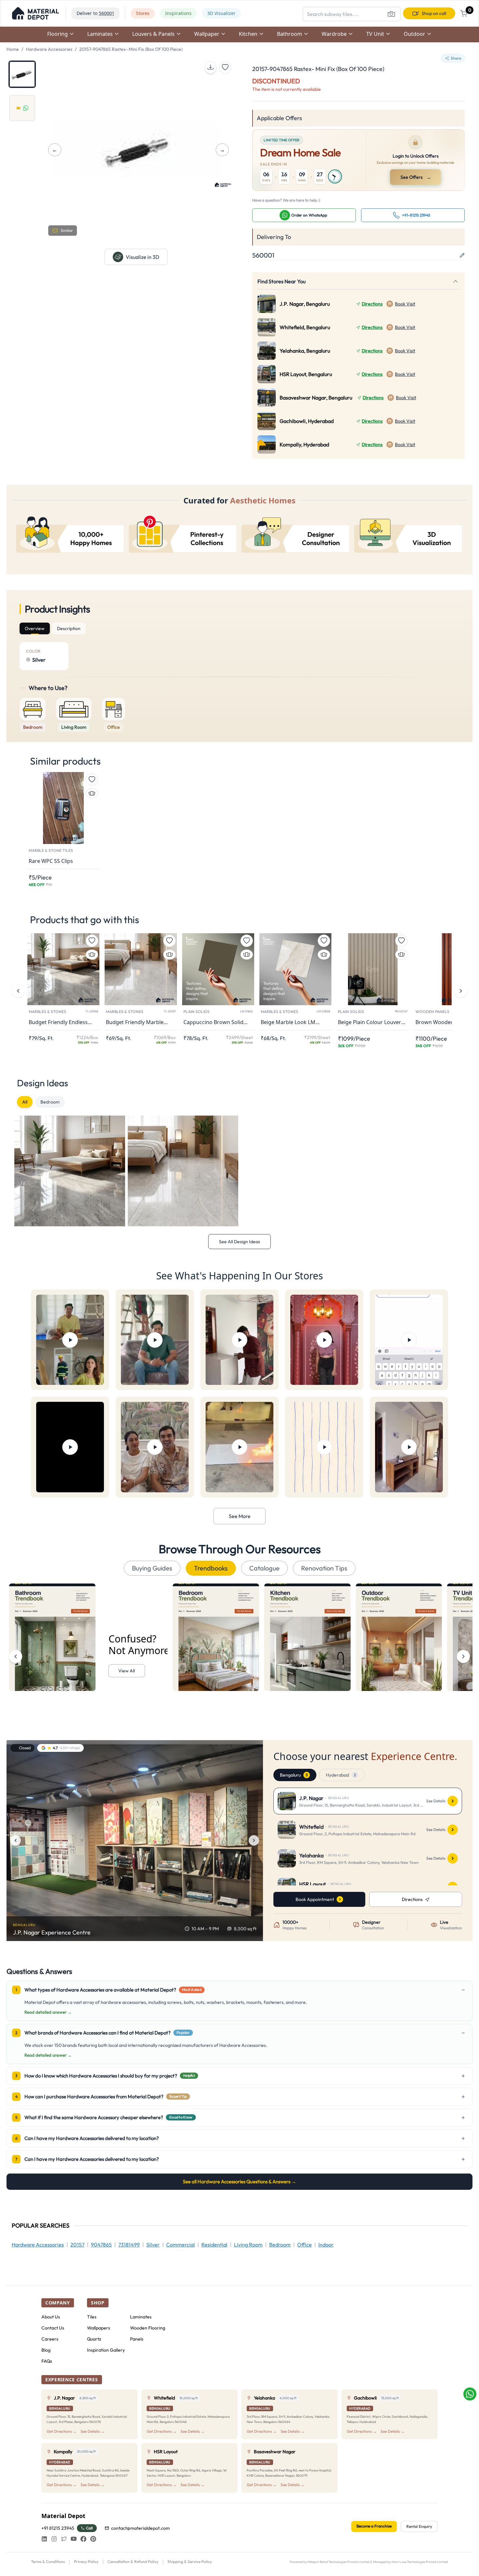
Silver (153, 2245)
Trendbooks (211, 1568)
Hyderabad (341, 1775)
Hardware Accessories (49, 49)
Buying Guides (152, 1568)
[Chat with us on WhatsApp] (470, 2394)
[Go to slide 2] (22, 108)
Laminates (141, 2317)
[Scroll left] (16, 1656)
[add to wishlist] (225, 67)
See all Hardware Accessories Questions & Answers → (239, 2182)
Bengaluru (294, 1775)
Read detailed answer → (48, 2012)
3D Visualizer (221, 13)
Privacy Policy (86, 2562)
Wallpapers (99, 2328)
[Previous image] (16, 1840)
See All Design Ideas (239, 1242)
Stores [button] (143, 13)
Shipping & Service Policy (190, 2562)
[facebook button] (83, 2539)
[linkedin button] (44, 2539)
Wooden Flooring (148, 2328)
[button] (36, 13)
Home (13, 49)
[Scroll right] (463, 1656)
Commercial (181, 2245)
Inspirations (178, 13)
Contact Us (53, 2328)
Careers (50, 2339)
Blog (46, 2350)
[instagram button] (54, 2539)
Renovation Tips (324, 1568)
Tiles (92, 2317)
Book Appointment (315, 1899)
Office (305, 2245)
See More (240, 1516)
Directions (372, 304)
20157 (77, 2245)
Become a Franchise (374, 2526)
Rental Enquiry (419, 2526)
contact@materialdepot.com (140, 2528)
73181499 (129, 2245)
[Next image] (254, 1840)
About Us (51, 2317)
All (25, 1102)
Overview (35, 628)
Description (69, 628)
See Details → (93, 2431)
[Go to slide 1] (22, 74)
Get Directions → (62, 2431)
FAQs (47, 2361)
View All (127, 1671)
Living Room (248, 2245)
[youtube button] (74, 2539)
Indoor (326, 2245)
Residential (214, 2245)
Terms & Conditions (48, 2562)
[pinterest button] (93, 2539)
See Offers (416, 177)
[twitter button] (64, 2539)
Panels (137, 2339)
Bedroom (50, 1102)
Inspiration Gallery (106, 2350)
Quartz (94, 2339)
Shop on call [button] (434, 13)
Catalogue (264, 1568)
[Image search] (391, 14)
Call (89, 2528)
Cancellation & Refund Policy (133, 2562)
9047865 (101, 2245)
